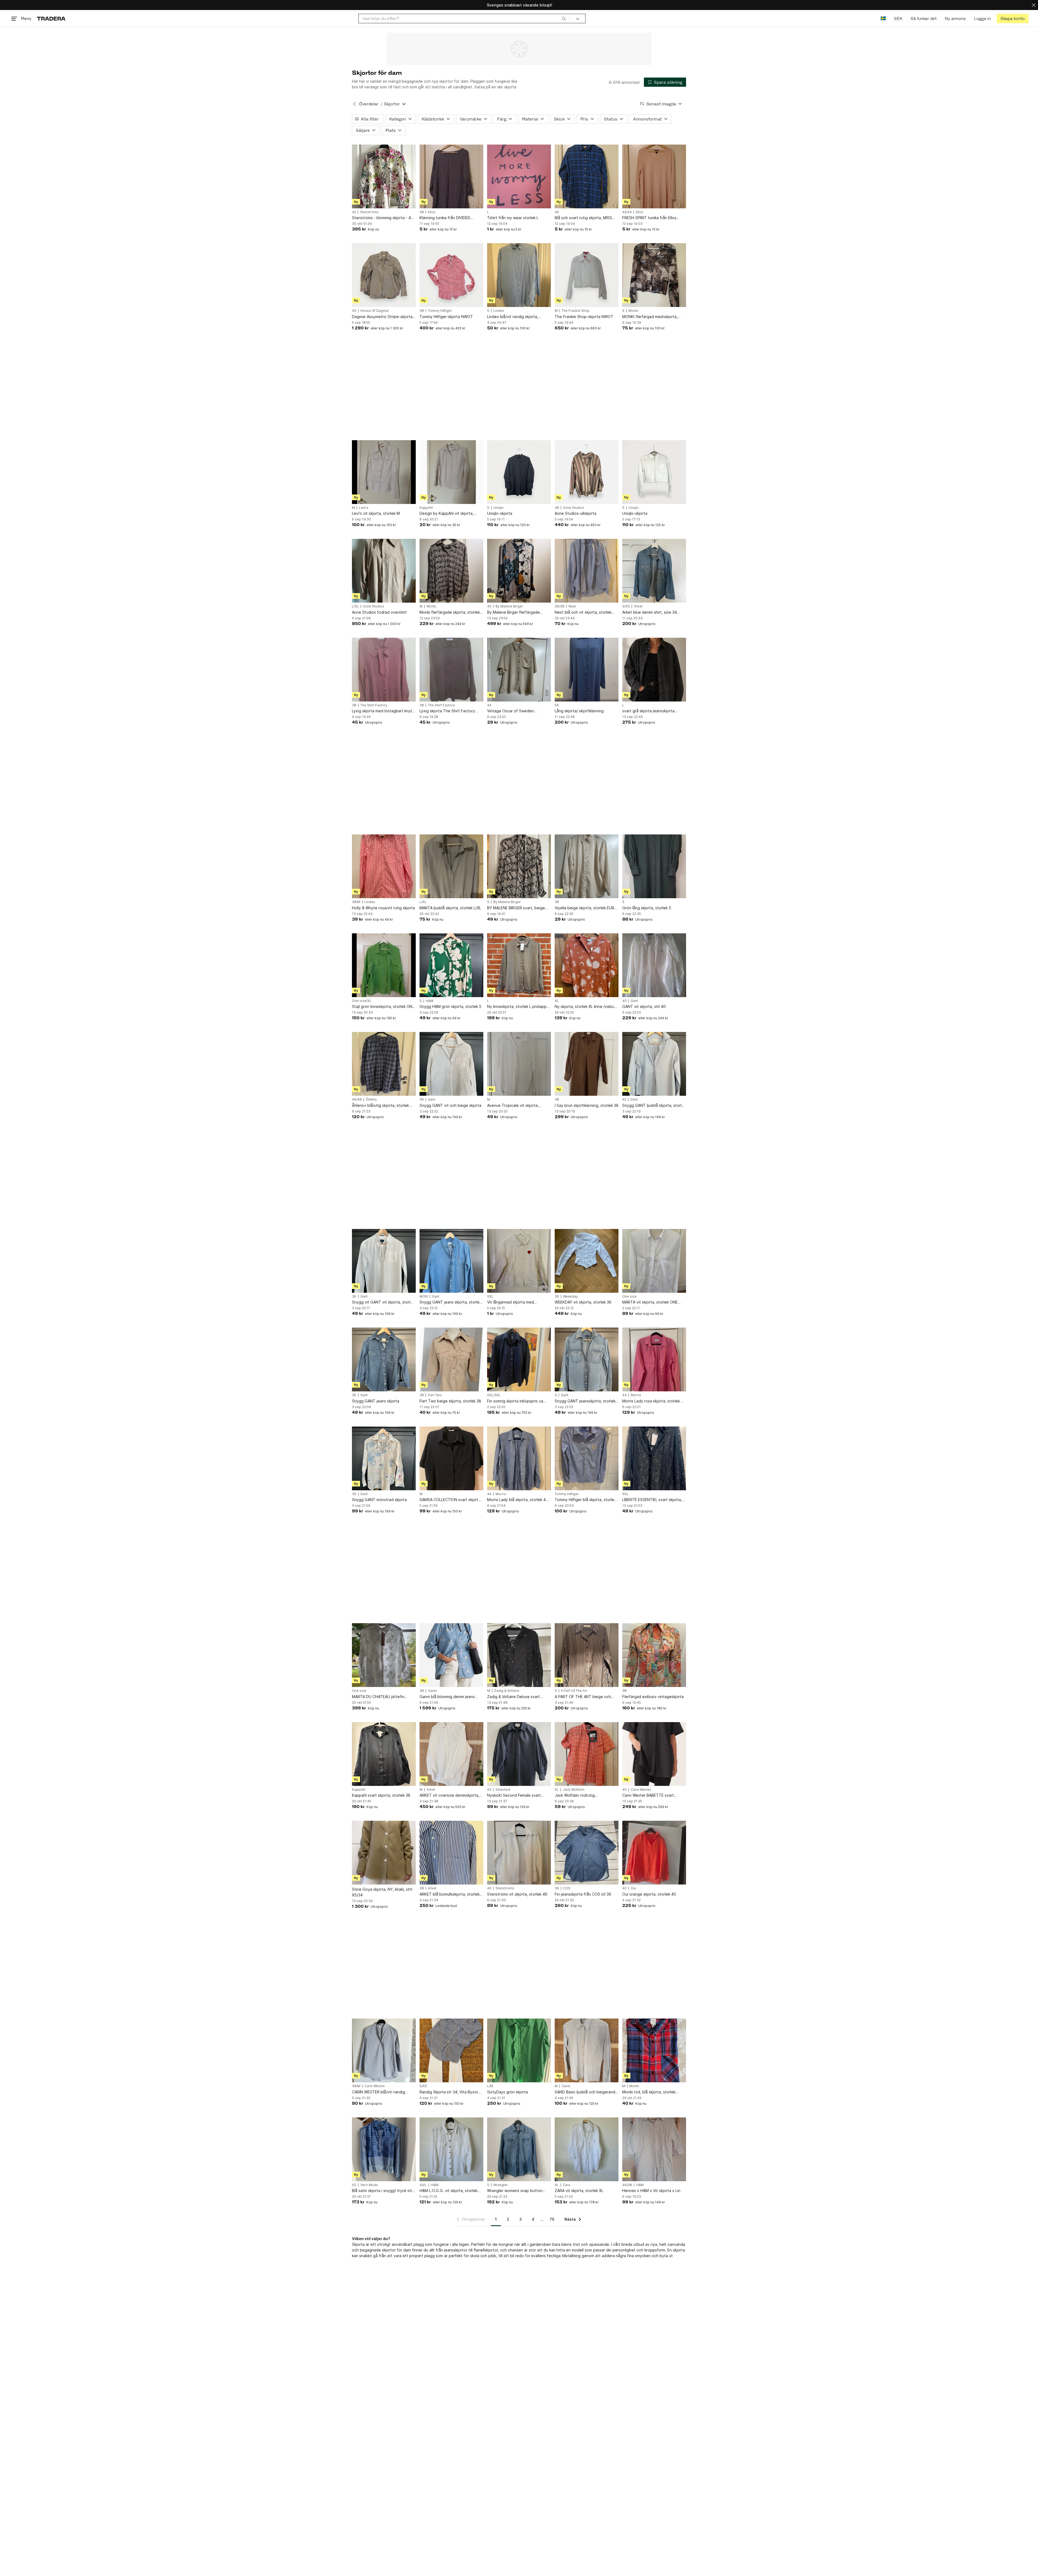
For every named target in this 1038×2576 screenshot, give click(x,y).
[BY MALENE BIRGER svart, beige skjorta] (519, 866)
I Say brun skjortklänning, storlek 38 (587, 1105)
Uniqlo (498, 508)
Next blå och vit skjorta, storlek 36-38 (583, 612)
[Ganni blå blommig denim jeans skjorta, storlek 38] (451, 1655)
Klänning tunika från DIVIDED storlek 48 (445, 218)
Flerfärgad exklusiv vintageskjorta (653, 1697)
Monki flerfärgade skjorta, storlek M (450, 612)
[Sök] (564, 18)
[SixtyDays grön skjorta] (519, 2050)
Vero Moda (369, 2185)
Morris (636, 1395)
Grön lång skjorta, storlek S (647, 908)
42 (354, 212)
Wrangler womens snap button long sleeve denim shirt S (515, 2191)
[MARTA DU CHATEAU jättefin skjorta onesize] (384, 1655)
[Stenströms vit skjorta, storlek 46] (519, 1853)
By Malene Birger (509, 606)
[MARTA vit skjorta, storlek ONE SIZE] (654, 1261)
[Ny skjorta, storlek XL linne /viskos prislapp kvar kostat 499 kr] (587, 965)
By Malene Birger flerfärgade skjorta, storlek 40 (513, 612)
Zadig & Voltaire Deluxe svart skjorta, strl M (513, 1697)
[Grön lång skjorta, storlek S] (654, 866)
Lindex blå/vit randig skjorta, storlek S (513, 317)
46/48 (357, 1100)
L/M (490, 2086)
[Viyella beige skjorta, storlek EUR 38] (587, 866)
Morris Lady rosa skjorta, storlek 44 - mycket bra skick (654, 1401)
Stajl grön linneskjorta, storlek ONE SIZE (383, 1007)
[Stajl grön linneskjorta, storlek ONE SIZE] (384, 965)
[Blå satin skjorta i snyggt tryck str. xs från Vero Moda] (384, 2149)
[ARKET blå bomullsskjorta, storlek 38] (451, 1853)
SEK (898, 19)
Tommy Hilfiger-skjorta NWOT (446, 317)
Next (572, 606)
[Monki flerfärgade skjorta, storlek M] (451, 571)
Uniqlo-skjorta (500, 513)
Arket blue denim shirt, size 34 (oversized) (650, 612)
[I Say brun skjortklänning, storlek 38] (587, 1064)
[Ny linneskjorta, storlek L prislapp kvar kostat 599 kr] (519, 965)
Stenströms (369, 212)
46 (557, 212)
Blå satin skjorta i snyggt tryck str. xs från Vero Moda (382, 2191)
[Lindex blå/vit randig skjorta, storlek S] (519, 275)
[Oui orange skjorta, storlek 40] (654, 1853)
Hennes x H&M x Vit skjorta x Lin (651, 2191)
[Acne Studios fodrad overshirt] (384, 571)
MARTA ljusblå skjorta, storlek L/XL (450, 908)
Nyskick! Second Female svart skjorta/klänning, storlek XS (514, 1795)
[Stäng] (1034, 5)
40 (354, 311)
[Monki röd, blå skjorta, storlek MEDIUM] (654, 2050)
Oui (633, 1888)
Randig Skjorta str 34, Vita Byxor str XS (449, 2092)
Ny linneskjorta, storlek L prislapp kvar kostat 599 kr (517, 1007)
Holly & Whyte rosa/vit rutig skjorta (383, 908)
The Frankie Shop (576, 311)
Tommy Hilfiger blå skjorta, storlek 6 (585, 1500)
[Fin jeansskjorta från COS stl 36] (587, 1853)
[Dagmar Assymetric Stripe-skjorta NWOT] (384, 275)
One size (629, 1297)
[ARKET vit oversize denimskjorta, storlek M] (451, 1754)
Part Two (435, 1395)
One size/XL (362, 1001)
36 (422, 1100)
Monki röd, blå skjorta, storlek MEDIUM (649, 2092)
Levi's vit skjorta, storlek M (376, 513)
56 (557, 705)
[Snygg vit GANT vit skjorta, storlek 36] (384, 1261)
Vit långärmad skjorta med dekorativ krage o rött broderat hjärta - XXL (516, 1302)
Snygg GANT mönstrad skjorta (379, 1500)
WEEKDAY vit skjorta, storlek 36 (583, 1302)
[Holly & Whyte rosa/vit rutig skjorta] (384, 866)
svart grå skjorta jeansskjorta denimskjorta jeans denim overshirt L (654, 711)
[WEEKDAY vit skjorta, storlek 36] (587, 1261)
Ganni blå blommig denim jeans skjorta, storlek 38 (447, 1697)
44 (489, 705)
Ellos (432, 212)
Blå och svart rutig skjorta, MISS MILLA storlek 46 (583, 218)
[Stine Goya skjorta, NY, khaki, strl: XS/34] (384, 1853)
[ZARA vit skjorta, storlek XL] (587, 2149)
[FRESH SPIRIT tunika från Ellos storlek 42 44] (654, 176)
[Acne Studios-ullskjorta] (587, 472)
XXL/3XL (494, 1395)
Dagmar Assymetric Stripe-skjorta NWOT (382, 317)
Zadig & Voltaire (507, 1691)
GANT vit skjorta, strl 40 (644, 1006)
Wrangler (501, 2185)
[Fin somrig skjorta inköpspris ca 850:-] (519, 1359)
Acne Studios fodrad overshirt (379, 612)
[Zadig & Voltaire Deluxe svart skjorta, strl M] (519, 1655)
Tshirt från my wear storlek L (513, 218)
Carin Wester (641, 1790)
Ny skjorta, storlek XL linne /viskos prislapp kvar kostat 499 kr (585, 1007)
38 (422, 311)
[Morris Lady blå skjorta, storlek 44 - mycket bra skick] (519, 1458)
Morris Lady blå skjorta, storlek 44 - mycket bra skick (519, 1500)
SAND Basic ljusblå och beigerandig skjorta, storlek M (587, 2092)
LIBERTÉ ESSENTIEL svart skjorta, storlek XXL (652, 1500)
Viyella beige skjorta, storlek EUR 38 (584, 908)
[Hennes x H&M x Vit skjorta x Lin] (654, 2149)
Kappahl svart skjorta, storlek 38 (381, 1795)
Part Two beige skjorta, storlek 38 (450, 1401)
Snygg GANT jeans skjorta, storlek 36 (450, 1302)
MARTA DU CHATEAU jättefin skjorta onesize (378, 1697)
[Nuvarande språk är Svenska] (883, 19)
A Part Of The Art (574, 1691)
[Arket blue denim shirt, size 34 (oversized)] (654, 571)
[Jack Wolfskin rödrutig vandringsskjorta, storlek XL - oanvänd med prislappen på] (587, 1754)
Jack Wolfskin (574, 1790)
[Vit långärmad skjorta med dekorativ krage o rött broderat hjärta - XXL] (519, 1261)
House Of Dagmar (375, 311)
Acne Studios (574, 508)
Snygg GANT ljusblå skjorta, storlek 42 (654, 1106)
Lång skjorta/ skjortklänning (579, 711)
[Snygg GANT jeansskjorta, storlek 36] (587, 1359)
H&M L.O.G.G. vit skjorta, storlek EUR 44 (448, 2191)
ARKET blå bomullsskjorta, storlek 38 (450, 1894)
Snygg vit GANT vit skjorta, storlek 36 (383, 1302)
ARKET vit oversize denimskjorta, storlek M (449, 1795)
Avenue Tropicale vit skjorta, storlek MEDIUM (513, 1106)
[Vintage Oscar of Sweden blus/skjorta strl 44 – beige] (519, 670)
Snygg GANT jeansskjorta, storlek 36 (585, 1401)
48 (422, 212)
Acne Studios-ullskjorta (575, 513)
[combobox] (464, 19)
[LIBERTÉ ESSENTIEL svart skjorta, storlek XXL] (654, 1458)
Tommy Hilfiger (440, 311)
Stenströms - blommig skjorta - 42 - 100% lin (384, 218)
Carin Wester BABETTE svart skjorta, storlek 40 (648, 1795)
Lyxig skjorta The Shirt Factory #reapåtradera (447, 711)
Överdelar (369, 104)
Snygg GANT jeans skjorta (376, 1401)
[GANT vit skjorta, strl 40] (654, 965)
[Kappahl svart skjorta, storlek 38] (384, 1754)
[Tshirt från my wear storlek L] (519, 176)
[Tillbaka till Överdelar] (354, 104)
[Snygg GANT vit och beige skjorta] (451, 1064)
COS (567, 1888)
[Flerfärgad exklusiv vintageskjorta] (654, 1655)
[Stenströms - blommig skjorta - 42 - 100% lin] (384, 176)
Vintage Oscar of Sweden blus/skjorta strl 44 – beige (511, 711)
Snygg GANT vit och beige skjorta (450, 1105)
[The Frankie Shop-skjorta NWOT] (587, 275)
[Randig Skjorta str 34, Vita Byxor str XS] (451, 2050)
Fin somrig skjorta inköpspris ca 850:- (515, 1401)
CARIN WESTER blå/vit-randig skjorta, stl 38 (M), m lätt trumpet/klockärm (378, 2092)
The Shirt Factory (374, 705)
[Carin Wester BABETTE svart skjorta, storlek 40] (654, 1754)
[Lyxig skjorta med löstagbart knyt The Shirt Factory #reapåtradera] (384, 670)
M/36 (424, 1297)
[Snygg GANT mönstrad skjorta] (384, 1458)
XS (489, 1790)
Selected (503, 1790)
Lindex (499, 311)
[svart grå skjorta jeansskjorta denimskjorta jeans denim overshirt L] (654, 670)
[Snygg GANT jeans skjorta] (384, 1359)
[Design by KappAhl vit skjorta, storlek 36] (451, 472)
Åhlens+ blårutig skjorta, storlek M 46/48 (383, 1106)
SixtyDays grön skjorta (508, 2092)
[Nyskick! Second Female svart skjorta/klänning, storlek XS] (519, 1754)
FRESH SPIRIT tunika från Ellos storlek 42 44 (649, 218)
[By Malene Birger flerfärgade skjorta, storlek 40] (519, 571)
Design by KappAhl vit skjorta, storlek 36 (447, 514)
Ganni (432, 1691)
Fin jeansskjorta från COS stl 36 (583, 1894)
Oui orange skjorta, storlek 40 (649, 1894)
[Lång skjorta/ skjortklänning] (587, 670)
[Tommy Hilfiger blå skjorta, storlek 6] (587, 1458)
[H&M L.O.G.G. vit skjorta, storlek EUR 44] (451, 2149)
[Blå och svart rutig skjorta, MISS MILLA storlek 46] (587, 176)
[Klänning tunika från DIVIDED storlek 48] (451, 176)
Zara (566, 2185)
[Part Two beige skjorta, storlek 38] (451, 1359)
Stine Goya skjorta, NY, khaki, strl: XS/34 (382, 1892)
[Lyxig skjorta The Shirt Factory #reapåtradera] (451, 670)
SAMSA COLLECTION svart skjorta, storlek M (451, 1500)
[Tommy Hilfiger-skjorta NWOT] (451, 275)
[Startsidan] (51, 19)
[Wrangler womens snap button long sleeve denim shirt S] (519, 2149)
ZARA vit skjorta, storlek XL (579, 2191)
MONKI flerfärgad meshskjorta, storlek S (650, 317)
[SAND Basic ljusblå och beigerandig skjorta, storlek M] (587, 2050)
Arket (638, 606)
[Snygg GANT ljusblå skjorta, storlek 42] (654, 1064)
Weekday (570, 1297)
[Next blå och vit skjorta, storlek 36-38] (587, 571)
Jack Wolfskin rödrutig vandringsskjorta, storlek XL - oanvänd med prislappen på (581, 1795)
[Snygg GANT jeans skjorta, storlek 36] (451, 1261)
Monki (633, 311)
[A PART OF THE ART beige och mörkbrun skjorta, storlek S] (587, 1655)
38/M (356, 902)
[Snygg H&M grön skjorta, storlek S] (451, 965)
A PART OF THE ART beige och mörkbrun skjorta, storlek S (583, 1697)
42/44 (627, 212)
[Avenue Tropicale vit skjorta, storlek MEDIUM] (519, 1064)
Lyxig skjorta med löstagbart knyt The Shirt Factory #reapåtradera (382, 711)
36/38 (560, 606)
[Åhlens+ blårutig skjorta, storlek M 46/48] (384, 1064)
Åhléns (371, 1100)
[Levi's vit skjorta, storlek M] (384, 472)
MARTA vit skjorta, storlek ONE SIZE (650, 1302)
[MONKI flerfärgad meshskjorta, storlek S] (654, 275)
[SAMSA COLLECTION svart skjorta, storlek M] (451, 1458)
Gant (634, 1001)
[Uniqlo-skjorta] (519, 472)
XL (557, 1001)
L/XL (355, 606)
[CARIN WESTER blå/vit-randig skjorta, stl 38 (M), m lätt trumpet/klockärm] (384, 2050)
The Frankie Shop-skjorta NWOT (584, 317)
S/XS (626, 606)
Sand (566, 2086)
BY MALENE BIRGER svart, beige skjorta (516, 908)
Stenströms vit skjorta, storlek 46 (517, 1894)
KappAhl (426, 508)
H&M (430, 1001)
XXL (490, 1297)
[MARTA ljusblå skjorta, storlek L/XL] (451, 866)
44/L (423, 2185)
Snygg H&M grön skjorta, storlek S (450, 1006)
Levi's (364, 508)
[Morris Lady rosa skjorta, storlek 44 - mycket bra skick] (654, 1359)
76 (552, 2219)
